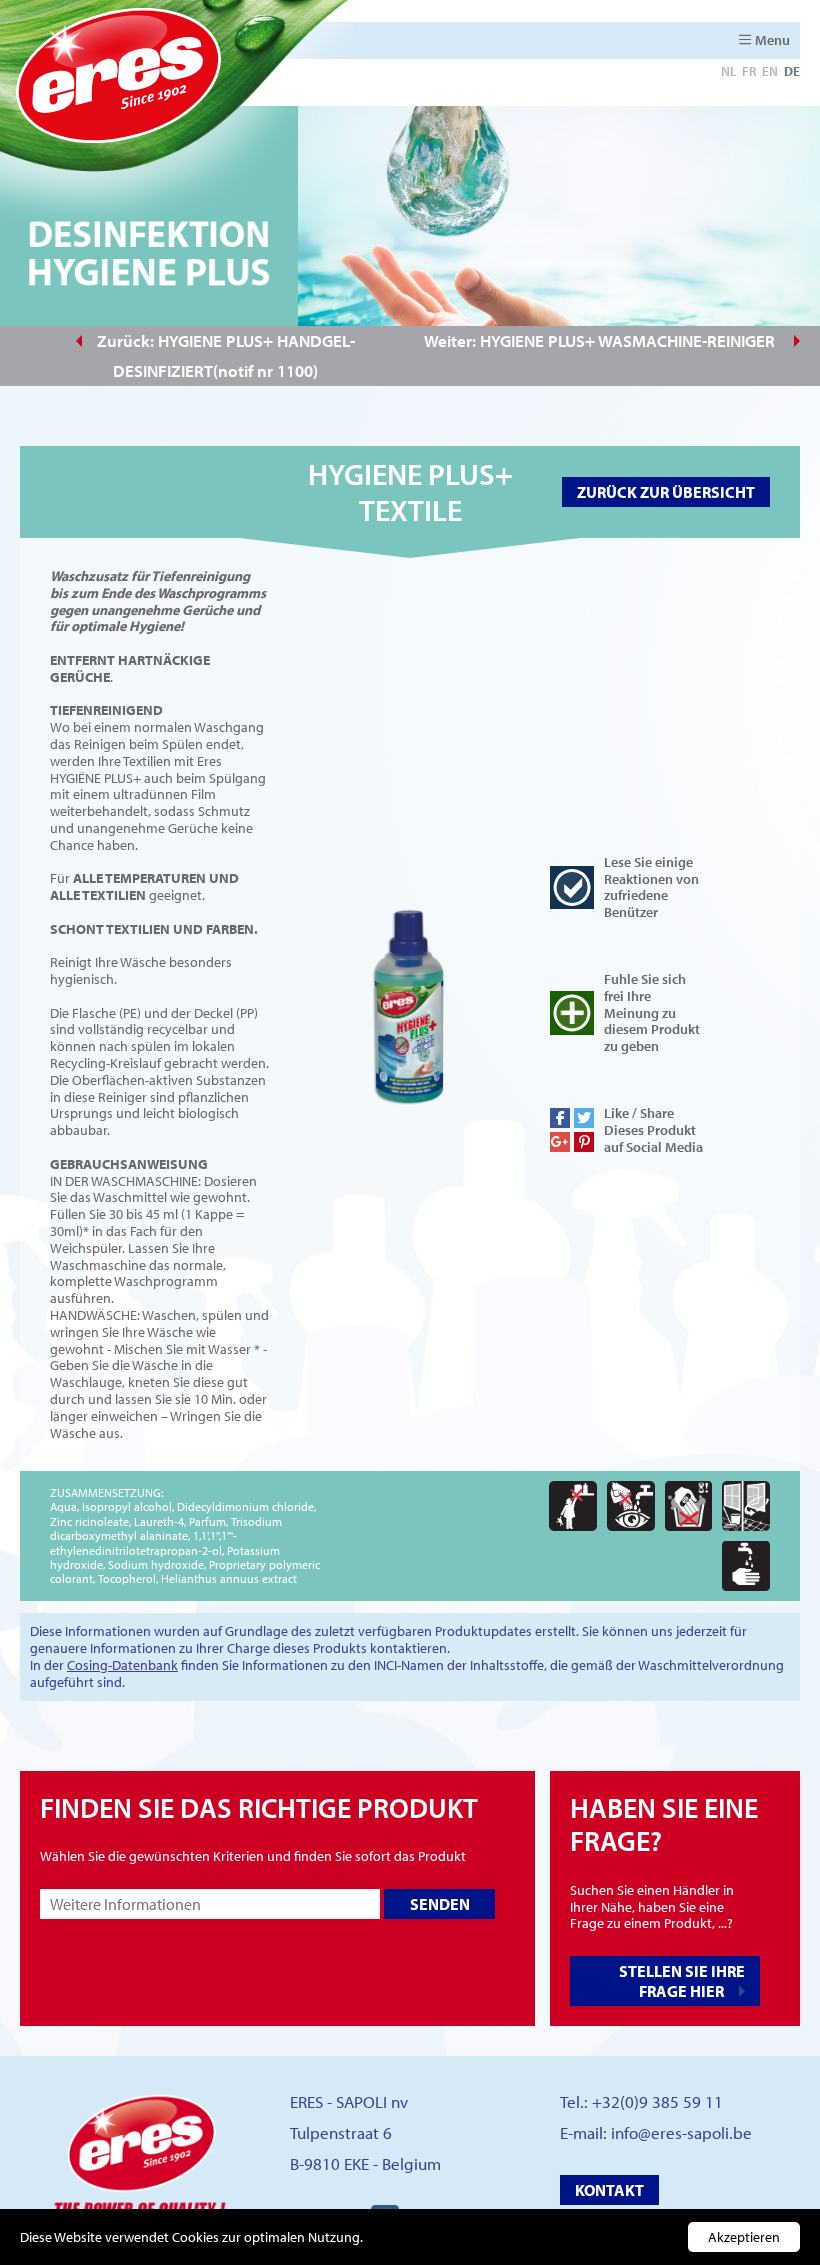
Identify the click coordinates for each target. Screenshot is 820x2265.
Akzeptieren (744, 2237)
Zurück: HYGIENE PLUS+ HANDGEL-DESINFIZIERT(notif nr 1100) (226, 355)
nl (728, 71)
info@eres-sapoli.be (681, 2132)
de (792, 71)
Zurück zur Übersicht (666, 492)
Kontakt (609, 2190)
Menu (772, 40)
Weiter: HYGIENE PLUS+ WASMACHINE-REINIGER (601, 340)
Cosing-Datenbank (122, 1665)
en (770, 71)
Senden (440, 1904)
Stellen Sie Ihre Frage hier (682, 1981)
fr (749, 71)
